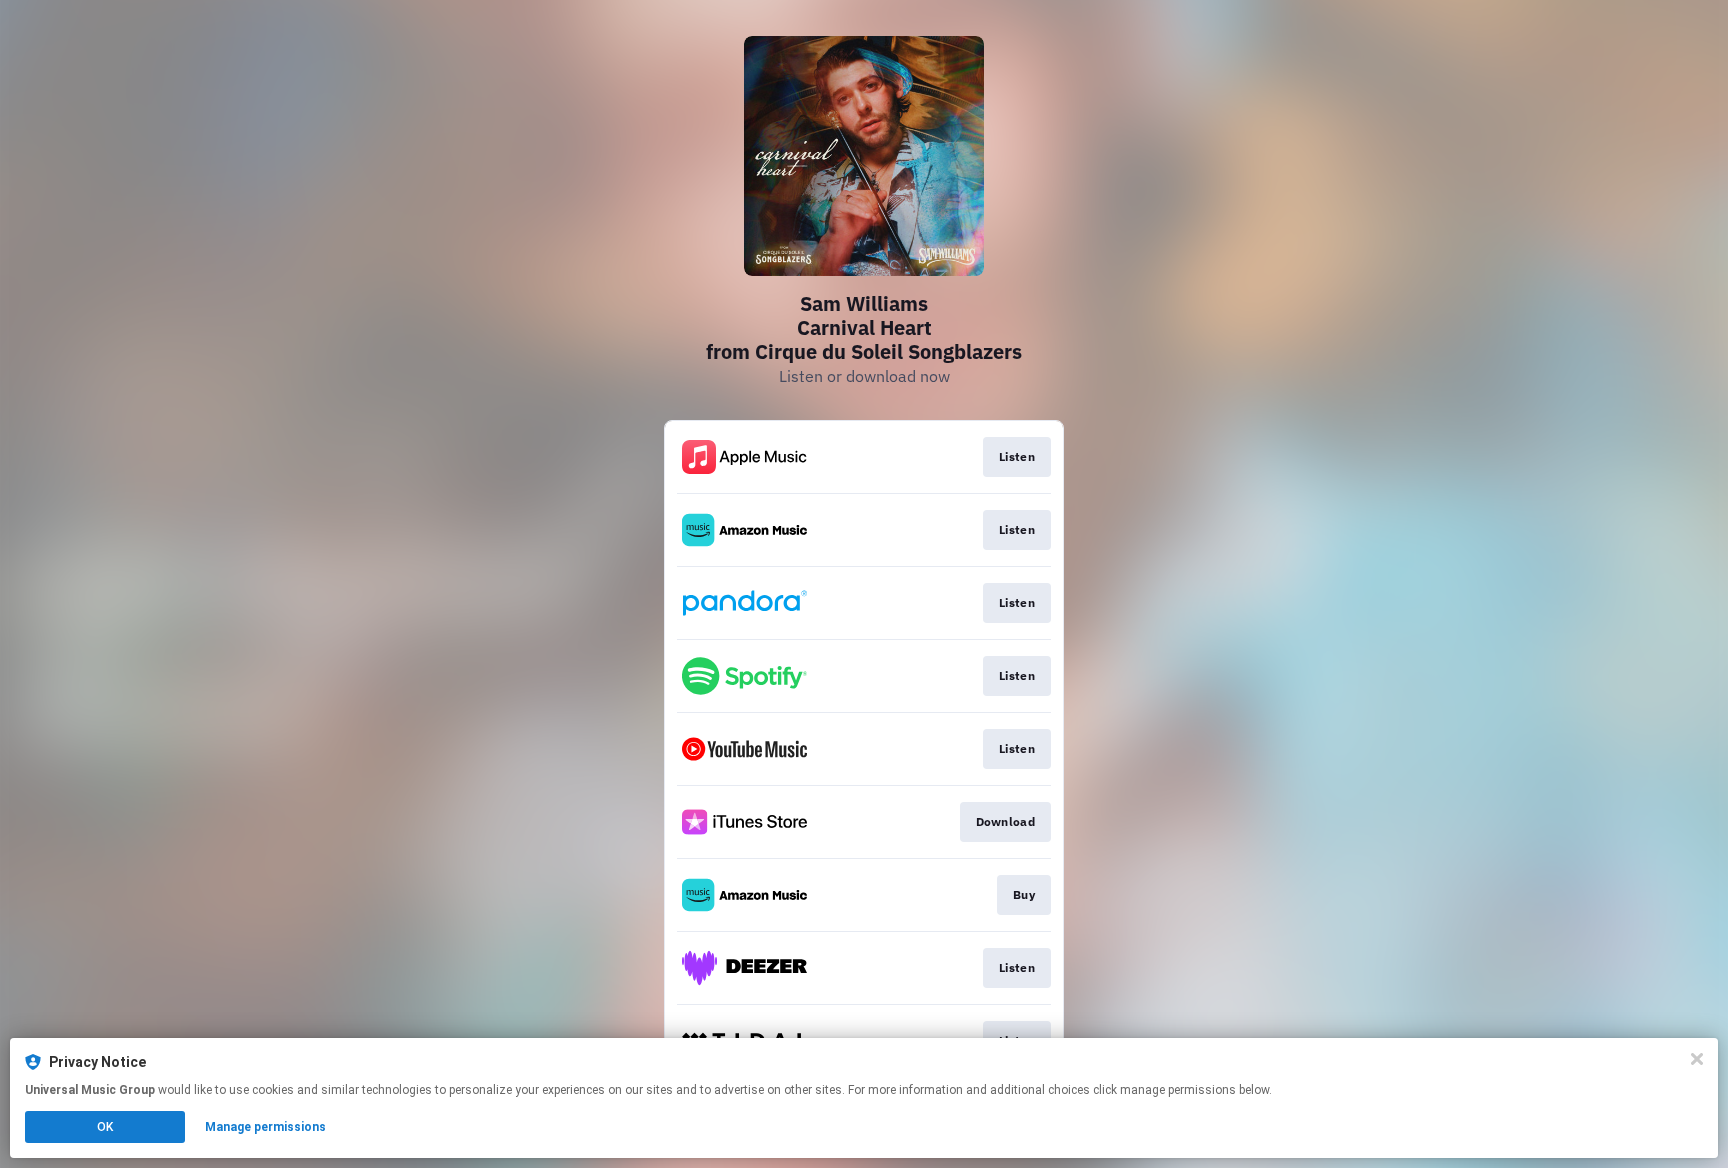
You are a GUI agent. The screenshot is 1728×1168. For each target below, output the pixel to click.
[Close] (1697, 1059)
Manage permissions (265, 1127)
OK (105, 1127)
